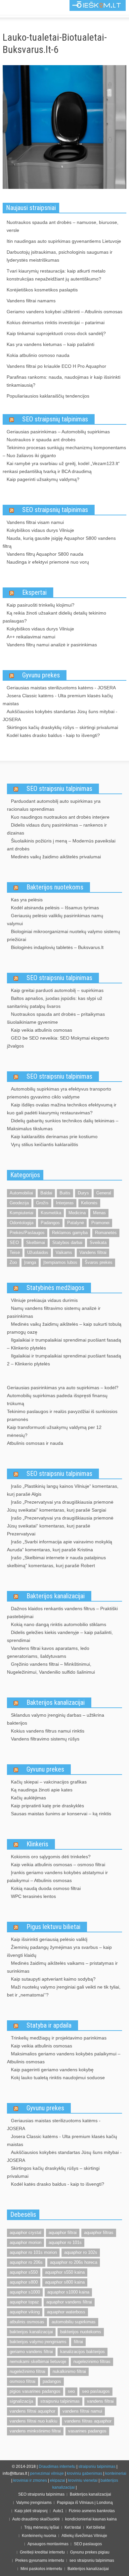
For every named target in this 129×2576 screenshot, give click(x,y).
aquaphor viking (25, 2312)
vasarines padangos (87, 2431)
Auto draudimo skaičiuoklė (36, 2519)
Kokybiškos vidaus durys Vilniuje (40, 530)
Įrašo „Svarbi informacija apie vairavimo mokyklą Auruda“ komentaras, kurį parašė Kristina (60, 1546)
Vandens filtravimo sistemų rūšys (45, 1739)
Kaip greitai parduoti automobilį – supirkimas (57, 990)
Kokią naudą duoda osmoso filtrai (46, 1888)
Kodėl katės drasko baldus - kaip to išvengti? (53, 735)
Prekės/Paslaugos (27, 1233)
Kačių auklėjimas (28, 1798)
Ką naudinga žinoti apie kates (42, 1790)
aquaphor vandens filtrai (69, 2302)
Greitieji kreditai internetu (42, 2552)
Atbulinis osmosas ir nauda (35, 1443)
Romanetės (106, 1233)
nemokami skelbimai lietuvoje (38, 2361)
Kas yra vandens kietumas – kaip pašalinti (50, 344)
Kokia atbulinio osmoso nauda (38, 355)
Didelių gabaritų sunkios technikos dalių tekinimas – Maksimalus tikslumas (63, 1125)
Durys (83, 1193)
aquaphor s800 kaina (65, 2282)
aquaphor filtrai (63, 2233)
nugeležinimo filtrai (27, 2371)
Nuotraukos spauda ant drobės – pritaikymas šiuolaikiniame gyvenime (56, 1018)
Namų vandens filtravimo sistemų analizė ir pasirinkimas (54, 1312)
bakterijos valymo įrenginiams (38, 2342)
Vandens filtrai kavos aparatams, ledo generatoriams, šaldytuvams (48, 1652)
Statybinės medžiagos (55, 1288)
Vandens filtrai (93, 1252)
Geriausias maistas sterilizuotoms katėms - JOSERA (61, 688)
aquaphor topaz (24, 2302)
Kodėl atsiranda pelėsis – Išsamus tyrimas (55, 908)
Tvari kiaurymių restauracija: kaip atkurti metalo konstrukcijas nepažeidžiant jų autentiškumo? (56, 275)
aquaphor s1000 (25, 2292)
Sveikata (98, 1243)
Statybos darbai (67, 1243)
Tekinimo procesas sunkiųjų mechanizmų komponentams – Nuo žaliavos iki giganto (64, 451)
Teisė (15, 1252)
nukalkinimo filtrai (69, 2371)
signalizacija (21, 2401)
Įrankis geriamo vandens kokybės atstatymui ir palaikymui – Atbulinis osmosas (57, 1876)
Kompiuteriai (21, 1213)
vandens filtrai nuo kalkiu (33, 2421)
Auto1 (58, 2511)
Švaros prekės (99, 1262)
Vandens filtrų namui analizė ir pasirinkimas (52, 645)
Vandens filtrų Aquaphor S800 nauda (45, 554)
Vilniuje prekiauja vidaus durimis (44, 1300)
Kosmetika (51, 1213)
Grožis (42, 1203)
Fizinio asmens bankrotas (92, 2511)
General (104, 1193)
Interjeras (65, 1203)
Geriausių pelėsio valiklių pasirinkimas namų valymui (55, 920)
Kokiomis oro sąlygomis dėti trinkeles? (51, 1857)
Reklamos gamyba (70, 1233)
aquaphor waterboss (66, 2312)
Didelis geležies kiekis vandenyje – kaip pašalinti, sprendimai (60, 1636)
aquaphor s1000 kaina (68, 2292)
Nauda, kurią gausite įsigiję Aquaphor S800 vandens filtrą (59, 542)
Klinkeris (37, 1844)
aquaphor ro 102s (81, 2252)
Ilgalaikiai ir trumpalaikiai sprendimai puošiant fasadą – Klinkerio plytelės (64, 1344)
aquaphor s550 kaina (65, 2272)
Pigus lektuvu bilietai (53, 1927)
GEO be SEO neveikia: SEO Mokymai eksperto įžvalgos (58, 1042)
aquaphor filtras (99, 2233)
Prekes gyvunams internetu (40, 2560)
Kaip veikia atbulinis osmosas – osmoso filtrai (58, 1865)
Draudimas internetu (57, 2467)
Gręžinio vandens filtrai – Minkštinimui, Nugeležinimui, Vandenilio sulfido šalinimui (51, 1668)
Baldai (46, 1193)
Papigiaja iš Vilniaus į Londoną (85, 2503)
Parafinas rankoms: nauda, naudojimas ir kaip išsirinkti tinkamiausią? (64, 381)
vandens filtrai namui (82, 2411)
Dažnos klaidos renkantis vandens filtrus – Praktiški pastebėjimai (62, 1612)
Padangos (50, 1223)
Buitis (65, 1193)
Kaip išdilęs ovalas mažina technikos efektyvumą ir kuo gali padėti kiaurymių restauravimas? (62, 1109)
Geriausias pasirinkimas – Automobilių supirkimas (58, 432)
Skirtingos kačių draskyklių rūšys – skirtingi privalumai (62, 727)
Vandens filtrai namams (31, 301)
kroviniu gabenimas (85, 2473)
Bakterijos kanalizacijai (56, 1596)
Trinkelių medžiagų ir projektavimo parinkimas (59, 2038)
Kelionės (89, 1203)
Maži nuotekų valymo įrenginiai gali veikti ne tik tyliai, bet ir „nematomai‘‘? (64, 1991)
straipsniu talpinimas (60, 2401)
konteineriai (116, 2473)
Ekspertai (34, 592)
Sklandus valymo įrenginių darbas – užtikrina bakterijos (56, 1719)
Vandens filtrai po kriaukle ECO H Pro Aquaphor (56, 366)
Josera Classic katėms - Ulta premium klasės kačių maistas (58, 700)
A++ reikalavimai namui (31, 637)
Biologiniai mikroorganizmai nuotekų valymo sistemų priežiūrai (64, 935)
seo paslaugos (96, 2391)
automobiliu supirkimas (74, 2322)
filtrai (78, 2342)
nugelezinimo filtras (92, 2361)
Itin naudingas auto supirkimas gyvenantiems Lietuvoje (64, 241)
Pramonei (100, 1223)
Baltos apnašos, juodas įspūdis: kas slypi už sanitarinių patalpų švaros (55, 1002)
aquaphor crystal (25, 2233)
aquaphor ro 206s (26, 2262)
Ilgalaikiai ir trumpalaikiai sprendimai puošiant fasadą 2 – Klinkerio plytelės (64, 1360)
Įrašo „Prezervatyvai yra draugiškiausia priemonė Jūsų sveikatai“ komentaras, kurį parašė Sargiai (60, 1506)
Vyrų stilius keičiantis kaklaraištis (44, 1144)
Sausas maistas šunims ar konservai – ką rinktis (61, 1814)
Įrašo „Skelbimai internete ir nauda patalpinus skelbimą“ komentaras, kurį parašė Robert (56, 1562)
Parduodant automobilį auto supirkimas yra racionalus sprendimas (54, 805)
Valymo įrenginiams (34, 2503)
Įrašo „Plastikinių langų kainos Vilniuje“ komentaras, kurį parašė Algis (63, 1490)
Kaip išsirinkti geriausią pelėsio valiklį (49, 1939)
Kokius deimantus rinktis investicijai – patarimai (56, 322)
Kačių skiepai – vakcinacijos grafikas (49, 1782)
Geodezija (19, 1203)
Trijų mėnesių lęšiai (42, 2527)
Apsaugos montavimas (48, 2544)
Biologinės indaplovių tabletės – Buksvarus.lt (57, 947)
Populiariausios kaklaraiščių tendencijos (48, 396)
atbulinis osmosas (27, 2322)
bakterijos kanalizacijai (31, 2332)
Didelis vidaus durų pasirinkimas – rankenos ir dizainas (57, 829)
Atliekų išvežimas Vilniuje (84, 2536)
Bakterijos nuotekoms (55, 887)
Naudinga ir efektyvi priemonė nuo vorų (48, 562)
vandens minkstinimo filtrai (35, 2431)
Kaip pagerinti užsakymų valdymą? (43, 479)
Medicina (77, 1213)
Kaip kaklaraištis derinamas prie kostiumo (54, 1137)
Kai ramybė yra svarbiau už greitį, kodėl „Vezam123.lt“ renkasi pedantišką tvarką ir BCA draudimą (61, 467)
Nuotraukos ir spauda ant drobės (41, 440)
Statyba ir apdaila (49, 2025)
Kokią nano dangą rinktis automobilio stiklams (59, 1624)
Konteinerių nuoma (39, 2536)
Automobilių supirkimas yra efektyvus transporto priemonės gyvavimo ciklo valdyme (59, 1093)
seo (71, 2391)
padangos (52, 2381)
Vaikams (64, 1252)
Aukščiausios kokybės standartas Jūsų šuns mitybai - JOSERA (60, 715)
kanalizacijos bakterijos (83, 2352)
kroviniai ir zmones (30, 2480)
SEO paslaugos (88, 2544)
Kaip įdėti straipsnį (31, 2511)
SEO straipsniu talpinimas (59, 789)
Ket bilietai (96, 2527)
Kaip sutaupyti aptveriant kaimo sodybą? (53, 1979)
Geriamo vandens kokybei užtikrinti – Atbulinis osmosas (64, 312)
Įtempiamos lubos (60, 1262)
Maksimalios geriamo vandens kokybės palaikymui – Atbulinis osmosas (64, 2058)
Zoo (13, 1262)
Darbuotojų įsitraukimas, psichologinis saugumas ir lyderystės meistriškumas (60, 256)
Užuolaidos (38, 1252)
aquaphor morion (25, 2242)
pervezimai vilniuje (47, 2473)
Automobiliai (21, 1193)
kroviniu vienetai (83, 2480)
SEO (14, 1243)
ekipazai (58, 2480)
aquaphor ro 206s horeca (74, 2262)
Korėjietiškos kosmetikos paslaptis (42, 290)
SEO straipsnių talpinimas (55, 419)
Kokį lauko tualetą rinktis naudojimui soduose (58, 2078)
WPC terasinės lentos (33, 1896)
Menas (99, 1213)
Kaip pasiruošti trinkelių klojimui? (41, 605)
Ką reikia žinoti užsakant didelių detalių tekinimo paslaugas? (54, 617)
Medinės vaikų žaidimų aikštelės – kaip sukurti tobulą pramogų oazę (64, 1328)
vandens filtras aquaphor (88, 2421)
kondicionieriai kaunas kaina (91, 2519)
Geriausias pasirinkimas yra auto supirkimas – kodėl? (63, 1388)
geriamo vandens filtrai (31, 2352)
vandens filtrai (100, 2401)
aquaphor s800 (24, 2282)
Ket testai (73, 2527)
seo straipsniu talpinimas (92, 2560)
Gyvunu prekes (41, 675)
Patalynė (76, 1223)
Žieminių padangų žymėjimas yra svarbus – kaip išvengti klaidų (59, 1951)
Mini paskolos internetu (41, 2569)
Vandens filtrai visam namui (35, 522)
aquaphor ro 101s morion (33, 2252)
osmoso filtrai (22, 2381)
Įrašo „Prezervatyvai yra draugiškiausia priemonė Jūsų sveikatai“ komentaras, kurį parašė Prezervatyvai (60, 1526)
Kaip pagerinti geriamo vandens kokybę (52, 2070)
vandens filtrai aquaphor (32, 2411)
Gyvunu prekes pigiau (90, 2552)
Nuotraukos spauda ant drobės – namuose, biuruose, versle (63, 226)
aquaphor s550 (24, 2272)
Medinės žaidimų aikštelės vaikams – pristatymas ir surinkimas (62, 1967)
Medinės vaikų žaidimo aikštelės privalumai (56, 857)
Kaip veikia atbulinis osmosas (42, 1030)
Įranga (30, 1262)
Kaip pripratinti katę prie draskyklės (47, 1806)
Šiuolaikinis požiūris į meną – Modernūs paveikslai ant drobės (61, 845)
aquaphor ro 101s (65, 2242)
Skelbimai (36, 1243)
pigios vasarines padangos (35, 2391)
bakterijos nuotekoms (81, 2332)
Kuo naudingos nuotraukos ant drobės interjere (60, 817)
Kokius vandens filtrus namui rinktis (48, 1731)
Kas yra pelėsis (27, 900)
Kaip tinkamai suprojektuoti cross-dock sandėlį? (56, 333)
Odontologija (21, 1223)
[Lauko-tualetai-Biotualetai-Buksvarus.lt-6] (64, 128)
